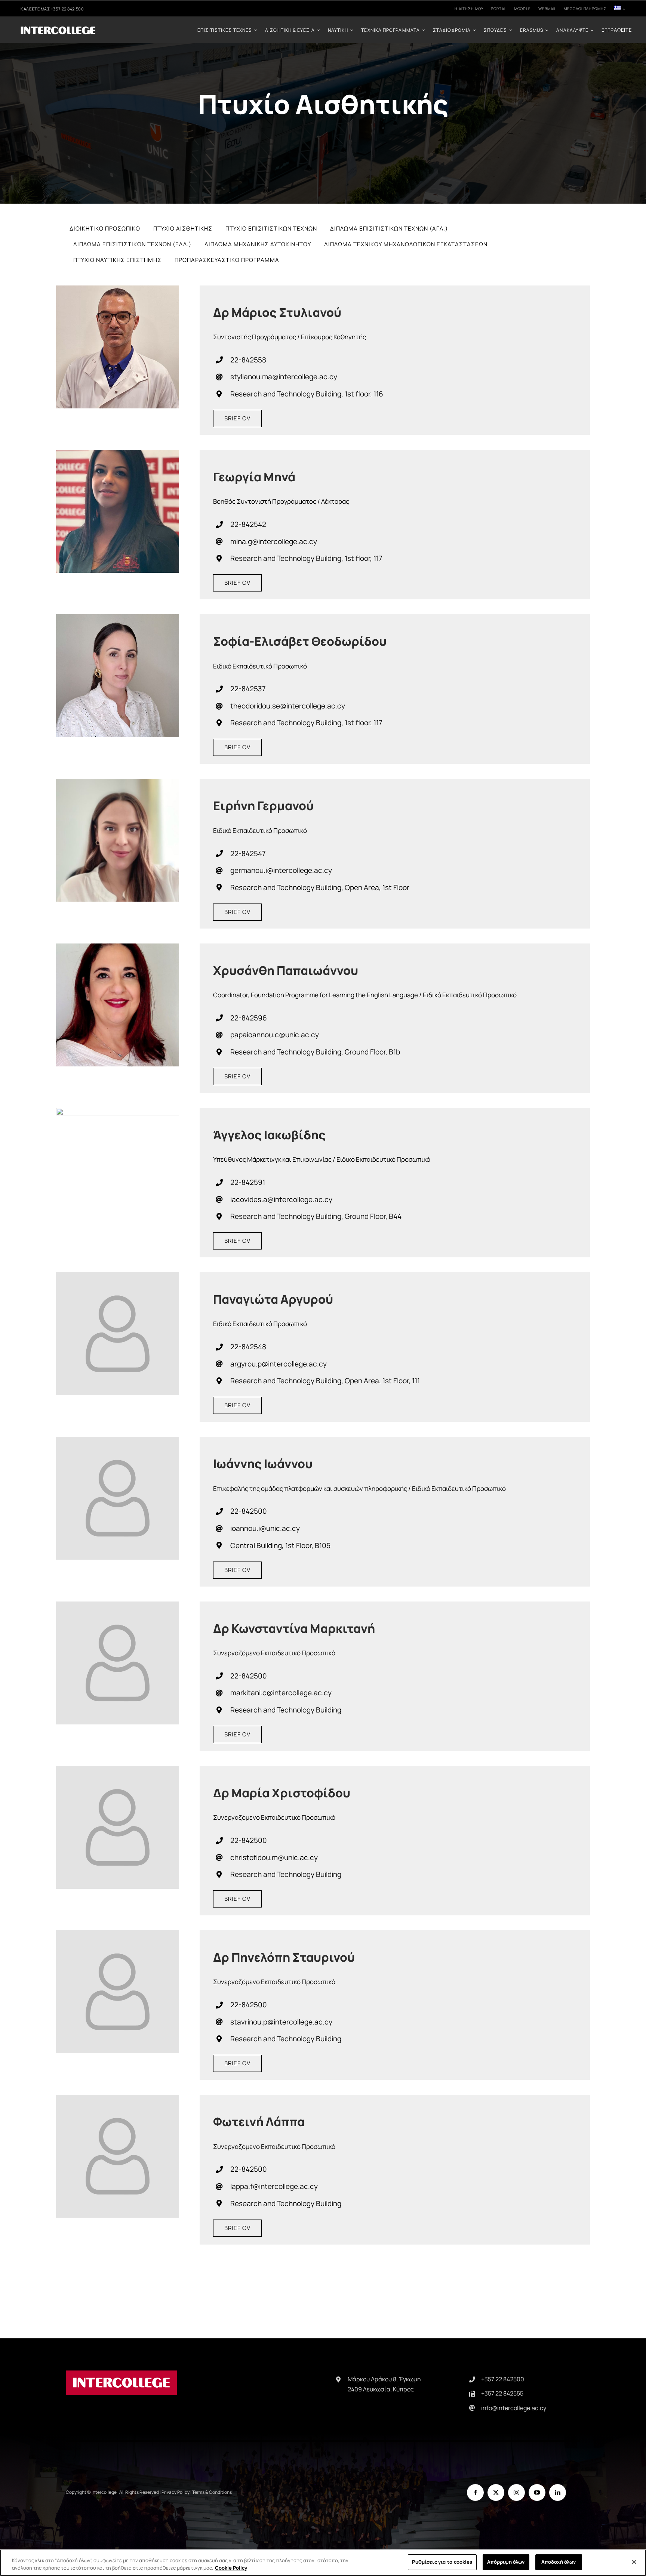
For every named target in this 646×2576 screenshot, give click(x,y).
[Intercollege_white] (58, 29)
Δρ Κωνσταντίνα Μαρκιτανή (294, 1628)
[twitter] (496, 2492)
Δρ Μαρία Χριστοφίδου (282, 1793)
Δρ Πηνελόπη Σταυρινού (284, 1957)
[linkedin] (558, 2492)
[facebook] (475, 2492)
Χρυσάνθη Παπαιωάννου (286, 970)
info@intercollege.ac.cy (514, 2408)
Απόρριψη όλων (506, 2562)
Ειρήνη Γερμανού (263, 806)
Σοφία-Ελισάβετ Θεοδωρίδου (300, 641)
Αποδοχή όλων (559, 2562)
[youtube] (537, 2492)
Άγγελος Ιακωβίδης (269, 1135)
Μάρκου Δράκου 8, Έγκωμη (384, 2379)
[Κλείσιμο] (634, 2562)
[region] (323, 2563)
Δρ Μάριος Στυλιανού (277, 312)
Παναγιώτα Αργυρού (273, 1299)
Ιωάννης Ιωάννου (263, 1464)
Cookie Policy (231, 2568)
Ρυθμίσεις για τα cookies (442, 2562)
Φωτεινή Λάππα (259, 2122)
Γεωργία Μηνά (254, 477)
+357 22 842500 (503, 2379)
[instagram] (516, 2492)
